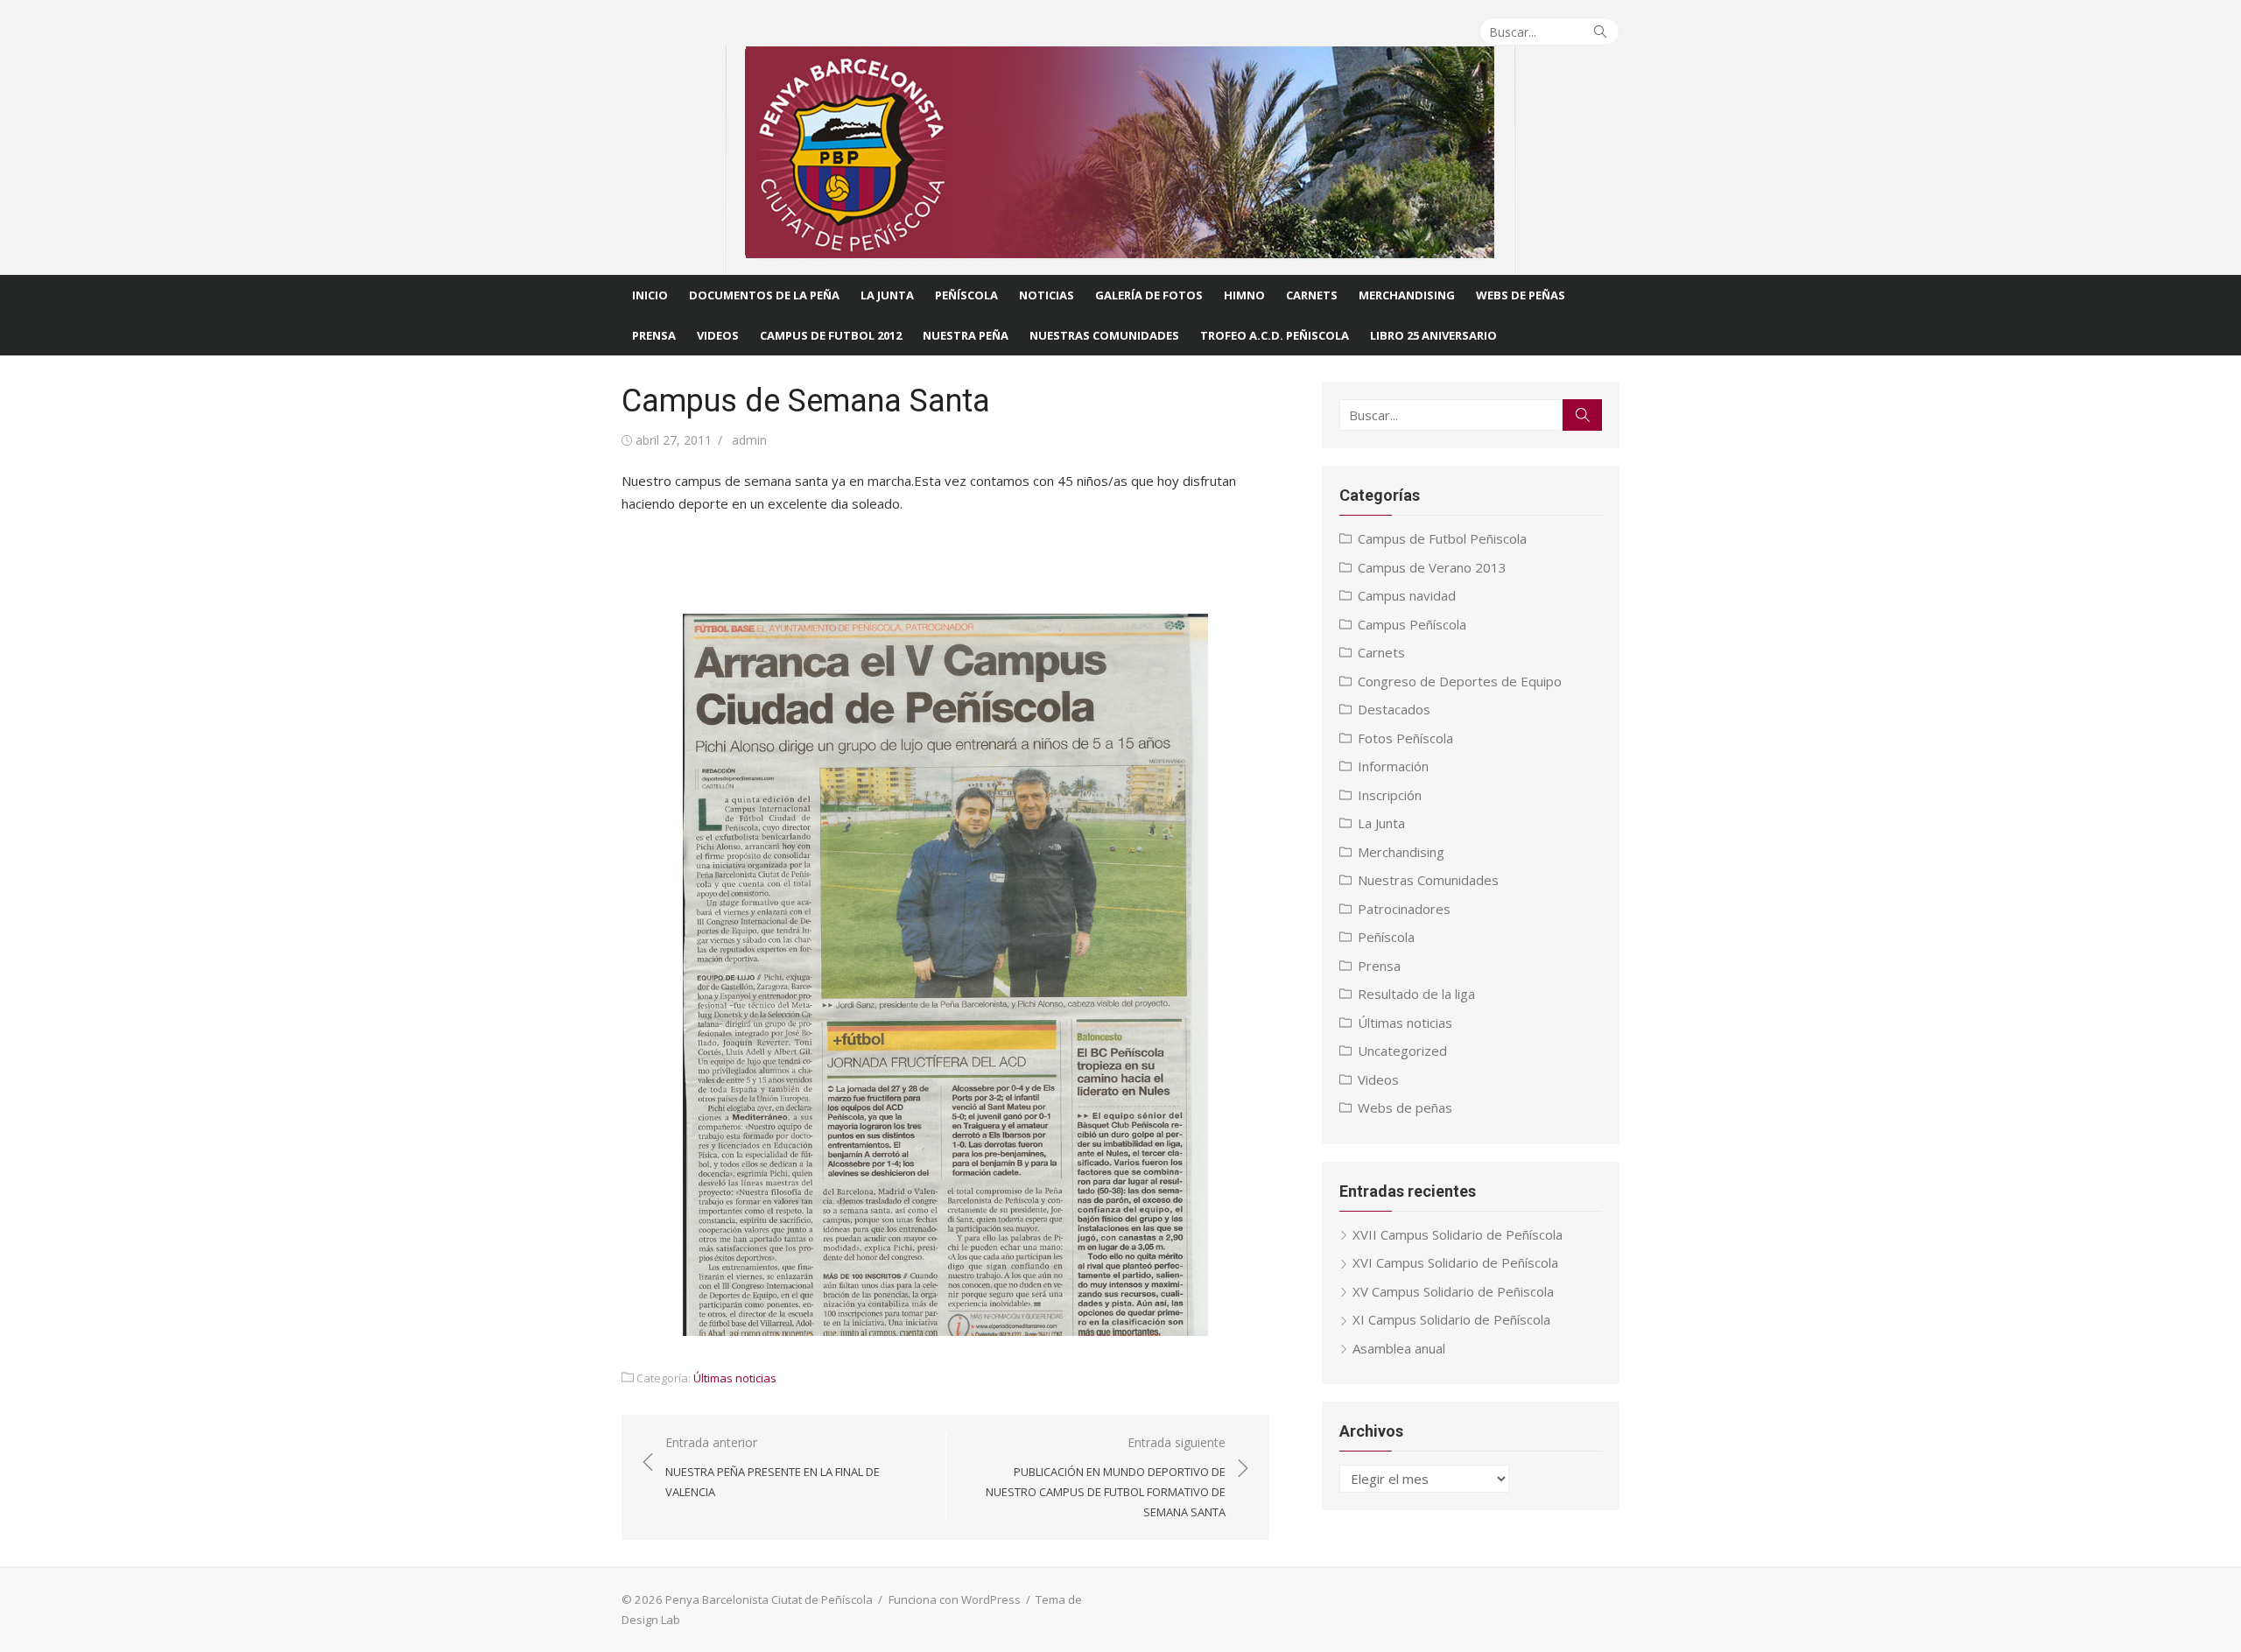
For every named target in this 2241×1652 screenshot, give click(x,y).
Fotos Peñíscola (1405, 738)
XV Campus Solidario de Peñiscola (1453, 1291)
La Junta (887, 295)
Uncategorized (1402, 1051)
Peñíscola (966, 295)
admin (749, 440)
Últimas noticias (735, 1378)
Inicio (650, 295)
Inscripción (1390, 795)
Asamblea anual (1399, 1348)
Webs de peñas (1405, 1107)
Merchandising (1407, 295)
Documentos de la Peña (764, 295)
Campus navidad (1407, 595)
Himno (1244, 295)
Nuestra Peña (966, 335)
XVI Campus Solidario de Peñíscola (1455, 1262)
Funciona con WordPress (955, 1599)
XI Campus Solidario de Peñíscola (1451, 1319)
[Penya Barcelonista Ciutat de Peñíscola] (1120, 160)
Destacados (1394, 709)
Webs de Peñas (1521, 295)
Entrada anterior (773, 1467)
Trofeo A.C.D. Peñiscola (1275, 335)
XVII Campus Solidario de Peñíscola (1458, 1234)
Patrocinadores (1404, 909)
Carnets (1312, 295)
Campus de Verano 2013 (1432, 567)
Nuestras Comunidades (1428, 880)
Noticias (1047, 295)
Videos (718, 335)
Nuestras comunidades (1104, 335)
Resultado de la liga (1416, 994)
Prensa (654, 335)
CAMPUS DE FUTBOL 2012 (831, 335)
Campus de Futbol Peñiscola (1442, 538)
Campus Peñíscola (1412, 624)
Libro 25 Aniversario (1433, 335)
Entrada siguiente (1106, 1477)
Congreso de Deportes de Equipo (1460, 681)
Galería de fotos (1149, 295)
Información (1393, 766)
